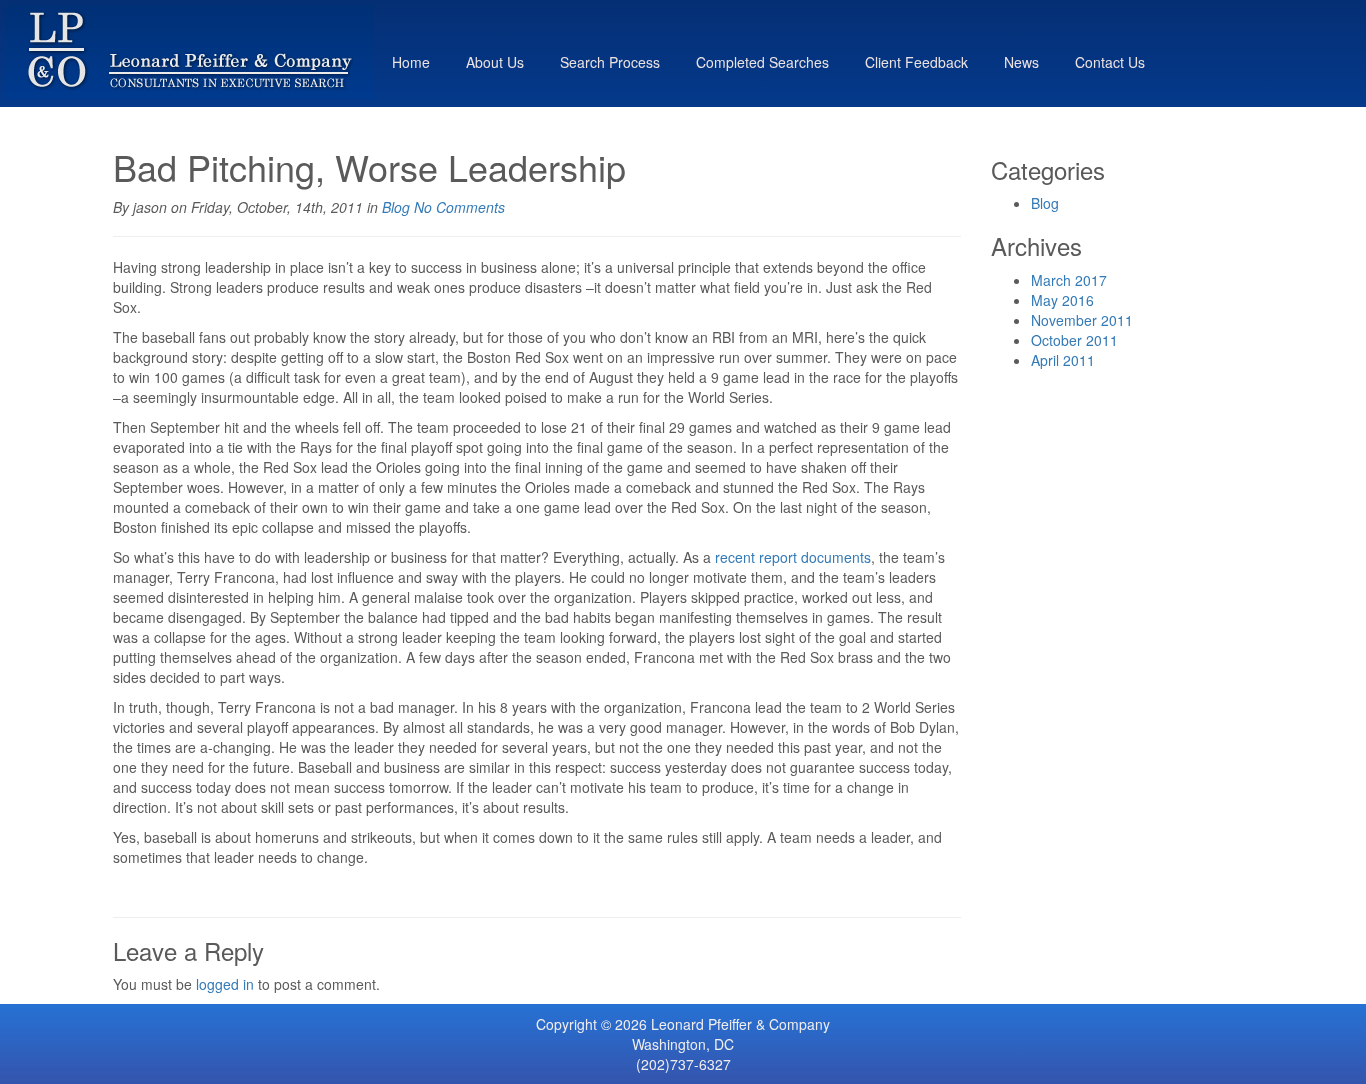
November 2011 (1082, 320)
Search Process (610, 62)
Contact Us (1110, 62)
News (1021, 62)
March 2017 (1069, 280)
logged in (225, 984)
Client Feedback (916, 62)
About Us (495, 62)
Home (411, 62)
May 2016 (1062, 300)
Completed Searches (762, 62)
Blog (396, 207)
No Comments (459, 207)
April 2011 (1063, 360)
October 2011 (1074, 340)
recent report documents (793, 557)
